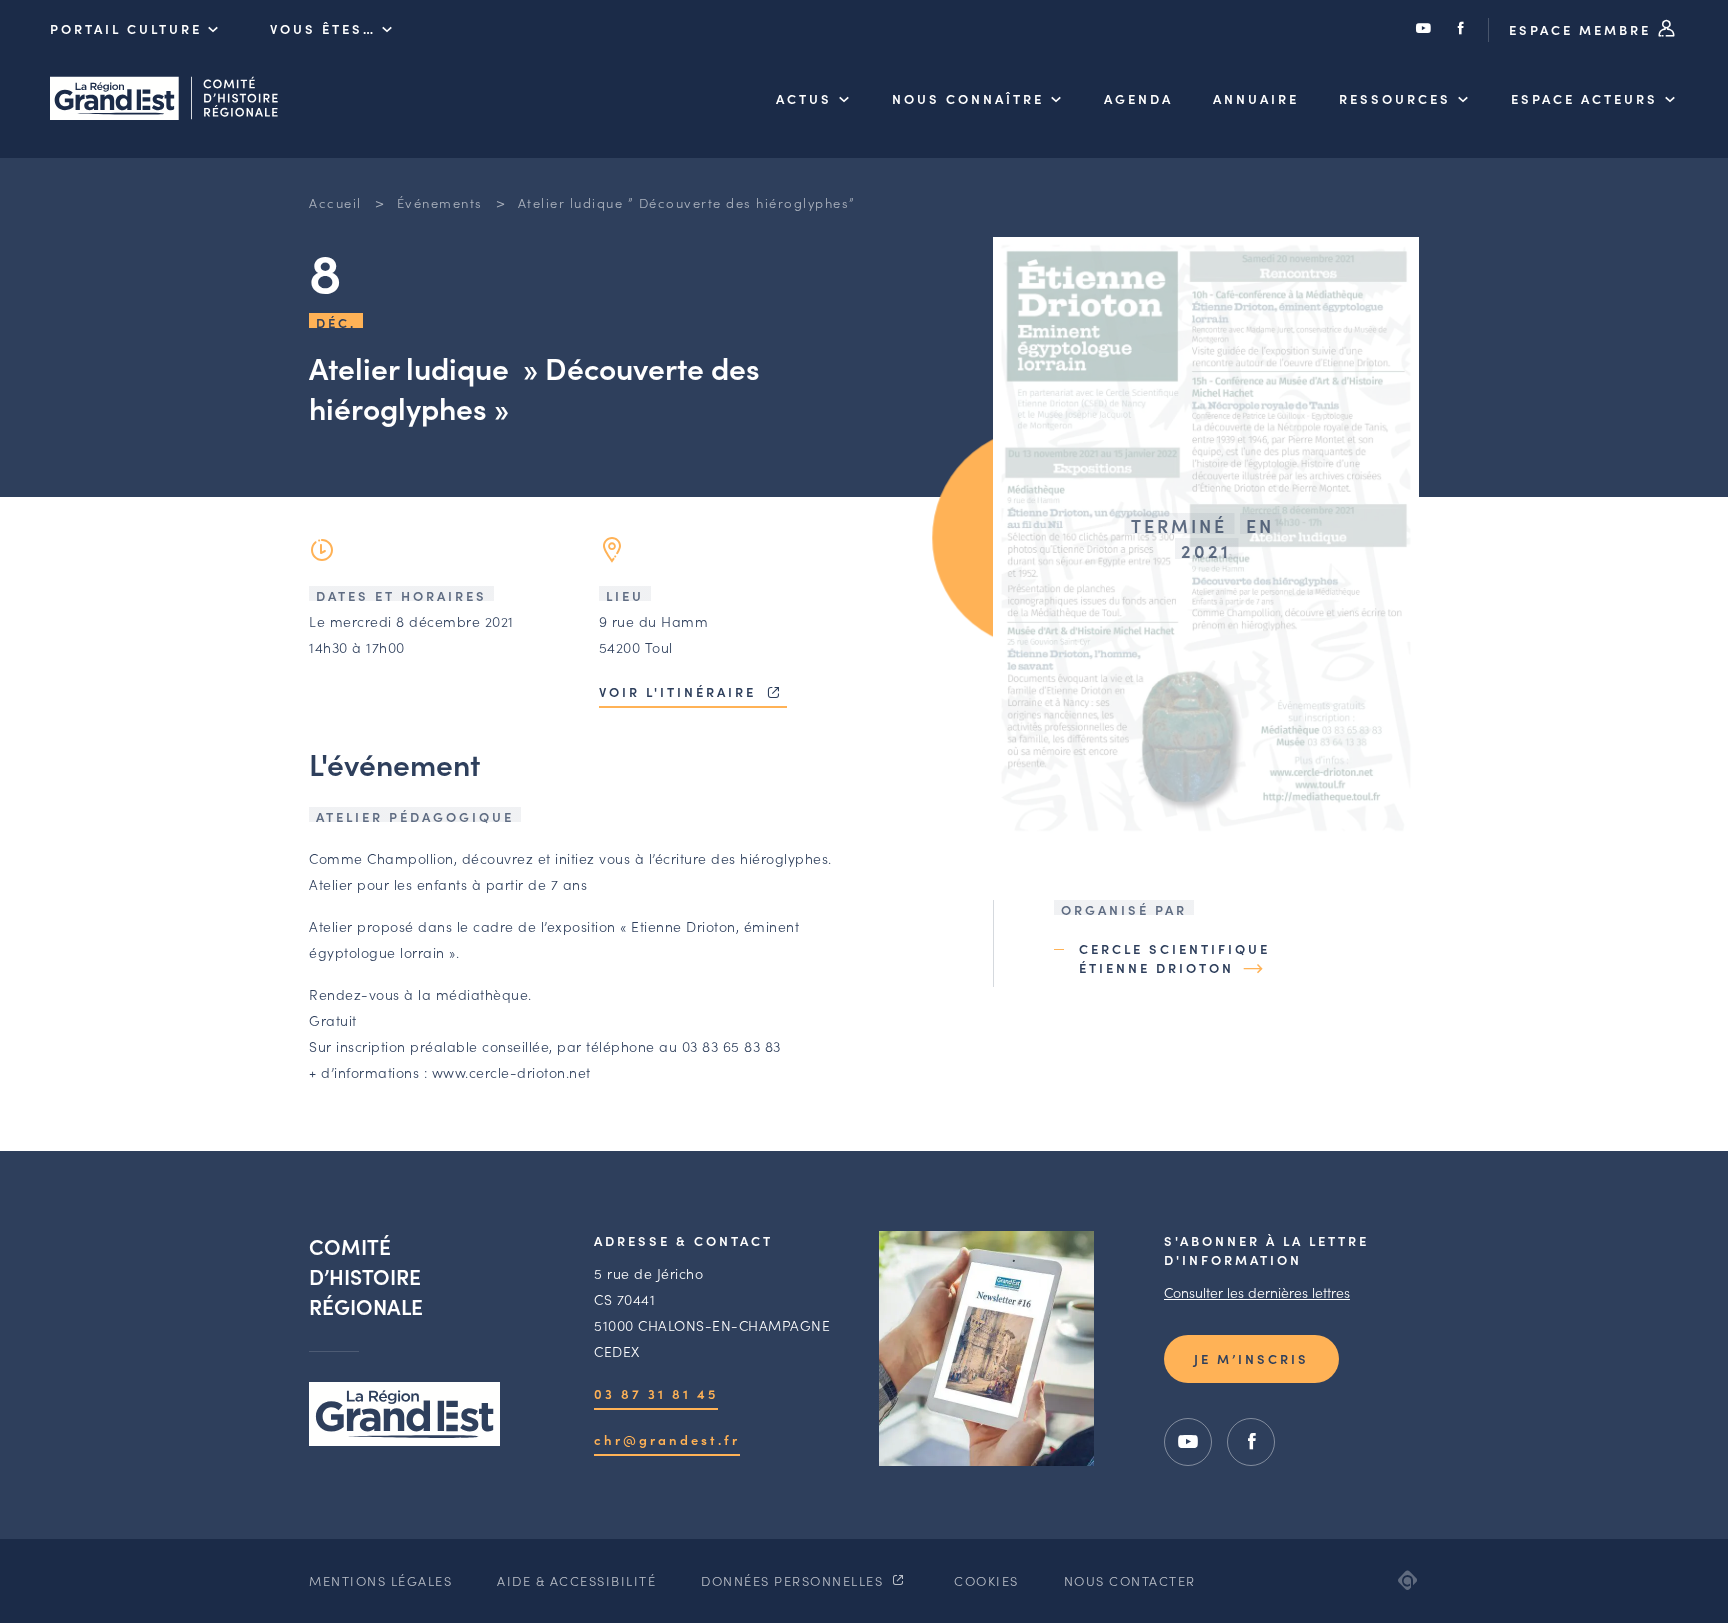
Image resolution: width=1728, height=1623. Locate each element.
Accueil (335, 202)
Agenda (1138, 98)
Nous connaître (968, 98)
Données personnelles (794, 1580)
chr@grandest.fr (667, 1439)
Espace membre (1583, 29)
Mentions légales (380, 1580)
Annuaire (1256, 98)
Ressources (1395, 98)
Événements (440, 202)
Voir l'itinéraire (680, 691)
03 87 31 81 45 (656, 1393)
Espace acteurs (1584, 98)
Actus (804, 98)
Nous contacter (1130, 1580)
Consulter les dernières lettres (1257, 1292)
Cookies (986, 1580)
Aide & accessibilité (576, 1580)
